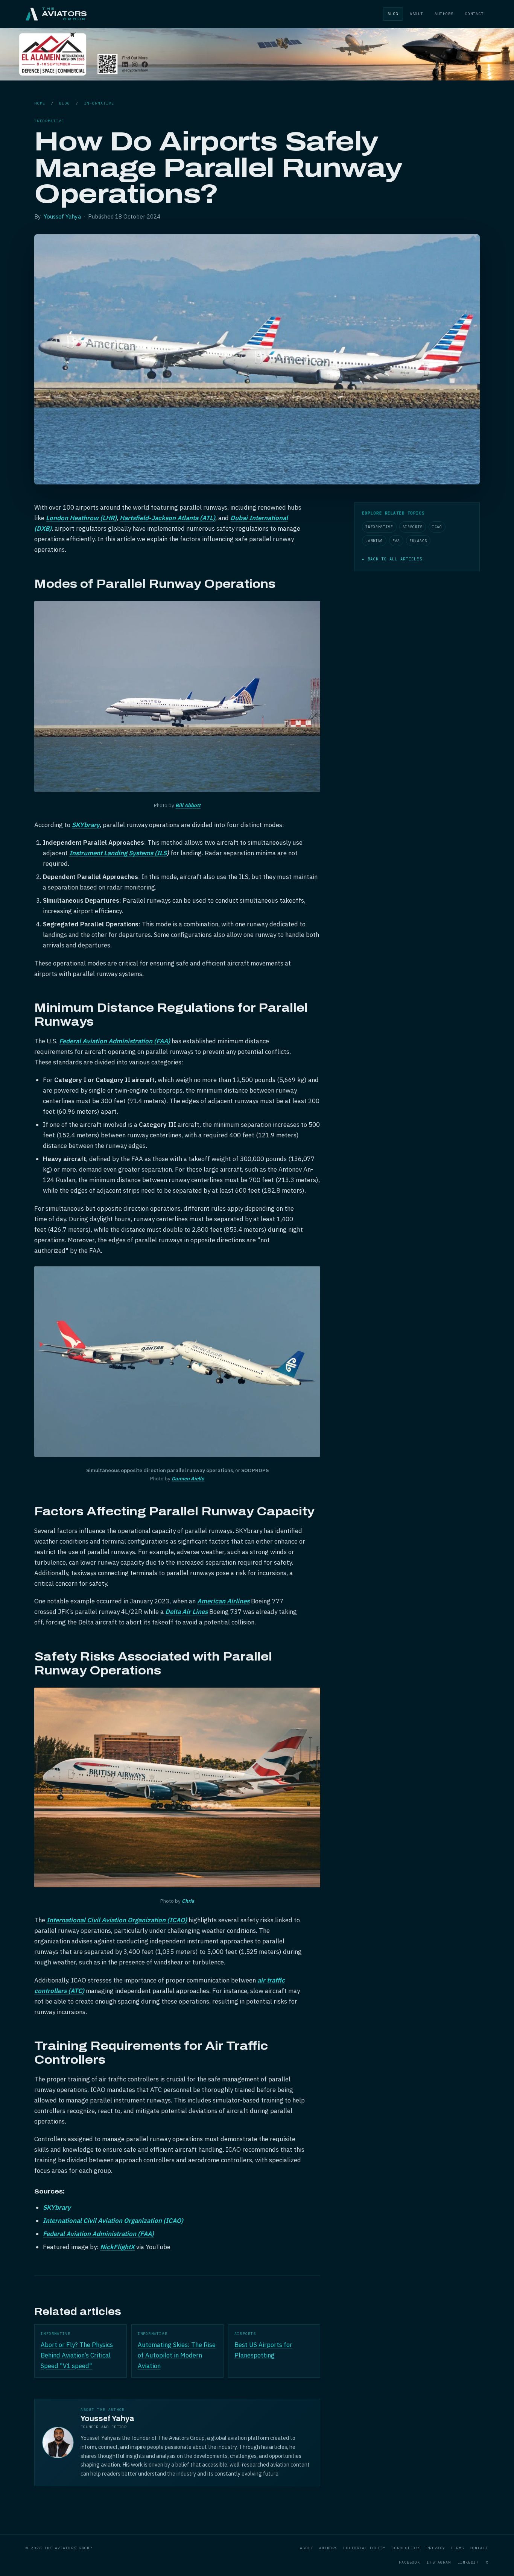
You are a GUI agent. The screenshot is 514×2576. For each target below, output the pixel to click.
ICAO (437, 527)
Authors (444, 14)
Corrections (406, 2548)
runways (418, 541)
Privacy (436, 2548)
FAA (396, 541)
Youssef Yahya (62, 216)
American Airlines (223, 1601)
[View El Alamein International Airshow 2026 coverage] (257, 78)
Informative (99, 103)
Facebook (410, 2562)
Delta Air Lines (186, 1612)
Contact (474, 14)
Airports (413, 527)
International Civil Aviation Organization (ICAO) (117, 1920)
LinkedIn (468, 2562)
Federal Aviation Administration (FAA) (115, 1041)
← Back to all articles (392, 559)
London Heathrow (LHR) (81, 518)
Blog (393, 14)
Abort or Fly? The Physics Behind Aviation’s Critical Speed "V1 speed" (77, 2355)
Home (40, 103)
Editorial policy (364, 2548)
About (417, 14)
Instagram (439, 2562)
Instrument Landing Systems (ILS (118, 853)
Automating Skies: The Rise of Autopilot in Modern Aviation (177, 2355)
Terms (457, 2548)
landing (374, 541)
